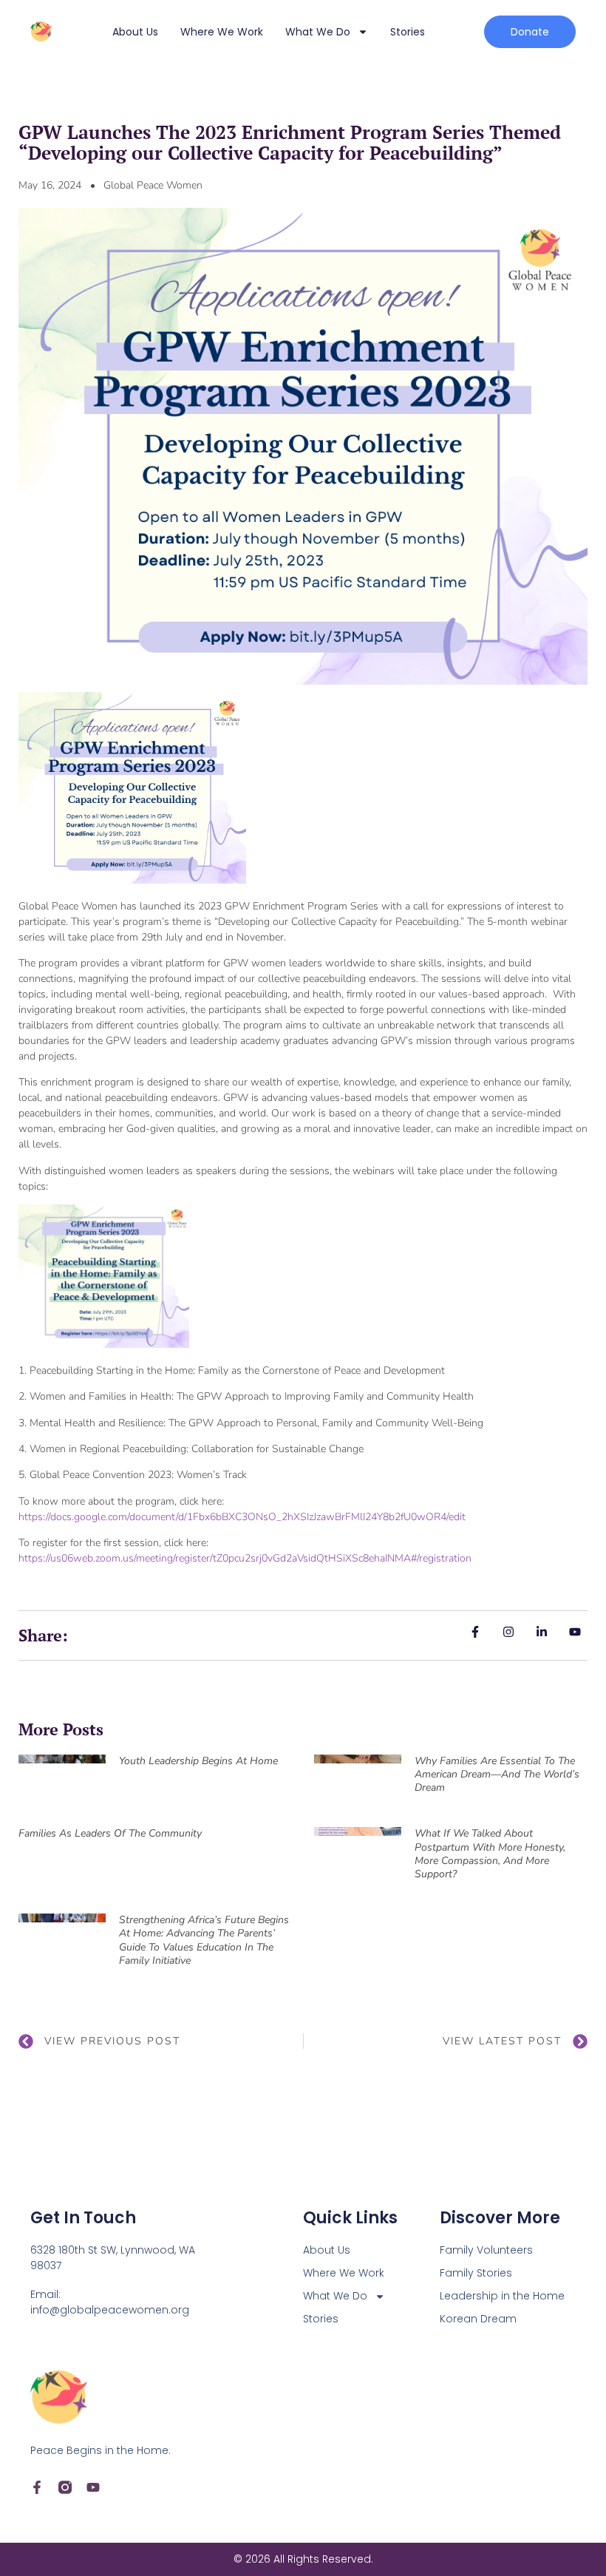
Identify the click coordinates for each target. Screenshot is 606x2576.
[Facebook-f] (37, 2487)
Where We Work (222, 32)
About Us (135, 32)
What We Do (318, 32)
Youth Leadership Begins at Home (198, 1761)
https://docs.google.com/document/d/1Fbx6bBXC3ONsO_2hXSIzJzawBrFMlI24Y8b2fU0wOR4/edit (242, 1517)
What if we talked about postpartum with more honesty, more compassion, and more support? (490, 1854)
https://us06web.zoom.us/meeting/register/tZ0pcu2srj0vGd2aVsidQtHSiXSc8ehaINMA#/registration (245, 1558)
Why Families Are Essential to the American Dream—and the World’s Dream (497, 1774)
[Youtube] (93, 2487)
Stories (408, 32)
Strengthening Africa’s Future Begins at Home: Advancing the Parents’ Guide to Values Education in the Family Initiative (204, 1940)
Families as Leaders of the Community (110, 1833)
